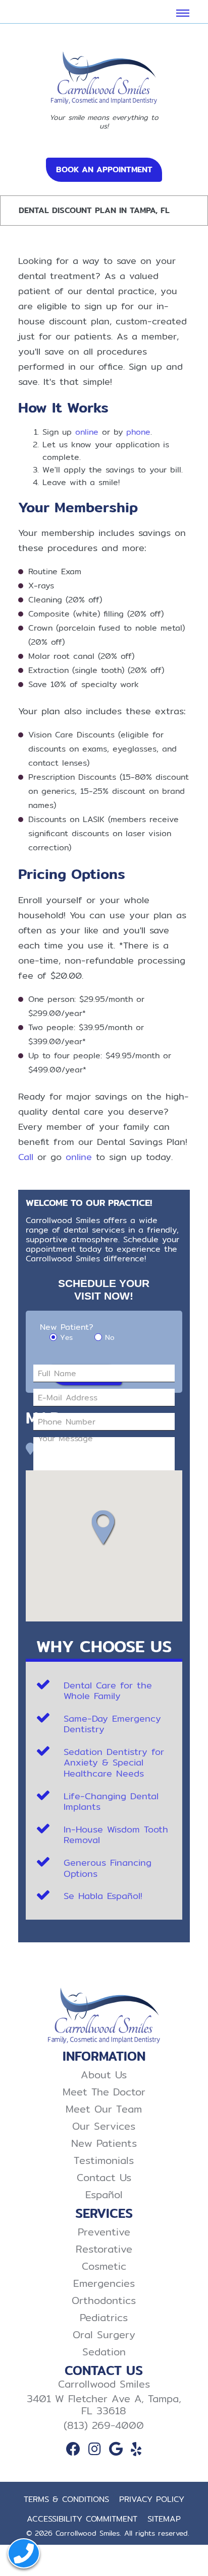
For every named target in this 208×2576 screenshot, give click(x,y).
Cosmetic (104, 2266)
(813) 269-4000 (104, 2425)
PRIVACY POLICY (152, 2499)
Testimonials (104, 2160)
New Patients (104, 2143)
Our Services (104, 2126)
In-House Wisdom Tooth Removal (116, 1835)
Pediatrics (104, 2318)
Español (104, 2195)
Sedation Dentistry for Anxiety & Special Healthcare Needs (114, 1762)
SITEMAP (164, 2519)
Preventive (104, 2232)
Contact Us (104, 2178)
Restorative (104, 2249)
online (87, 432)
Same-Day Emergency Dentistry (112, 1724)
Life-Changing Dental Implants (111, 1802)
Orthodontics (104, 2300)
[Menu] (183, 13)
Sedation (104, 2352)
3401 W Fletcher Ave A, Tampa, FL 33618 (104, 2405)
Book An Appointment (104, 170)
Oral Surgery (104, 2335)
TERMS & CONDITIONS (66, 2499)
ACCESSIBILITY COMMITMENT (82, 2519)
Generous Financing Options (108, 1868)
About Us (104, 2075)
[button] (108, 1528)
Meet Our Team (104, 2109)
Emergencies (104, 2283)
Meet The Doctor (104, 2092)
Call (26, 1157)
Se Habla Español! (103, 1896)
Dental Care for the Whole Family (108, 1691)
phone (138, 432)
